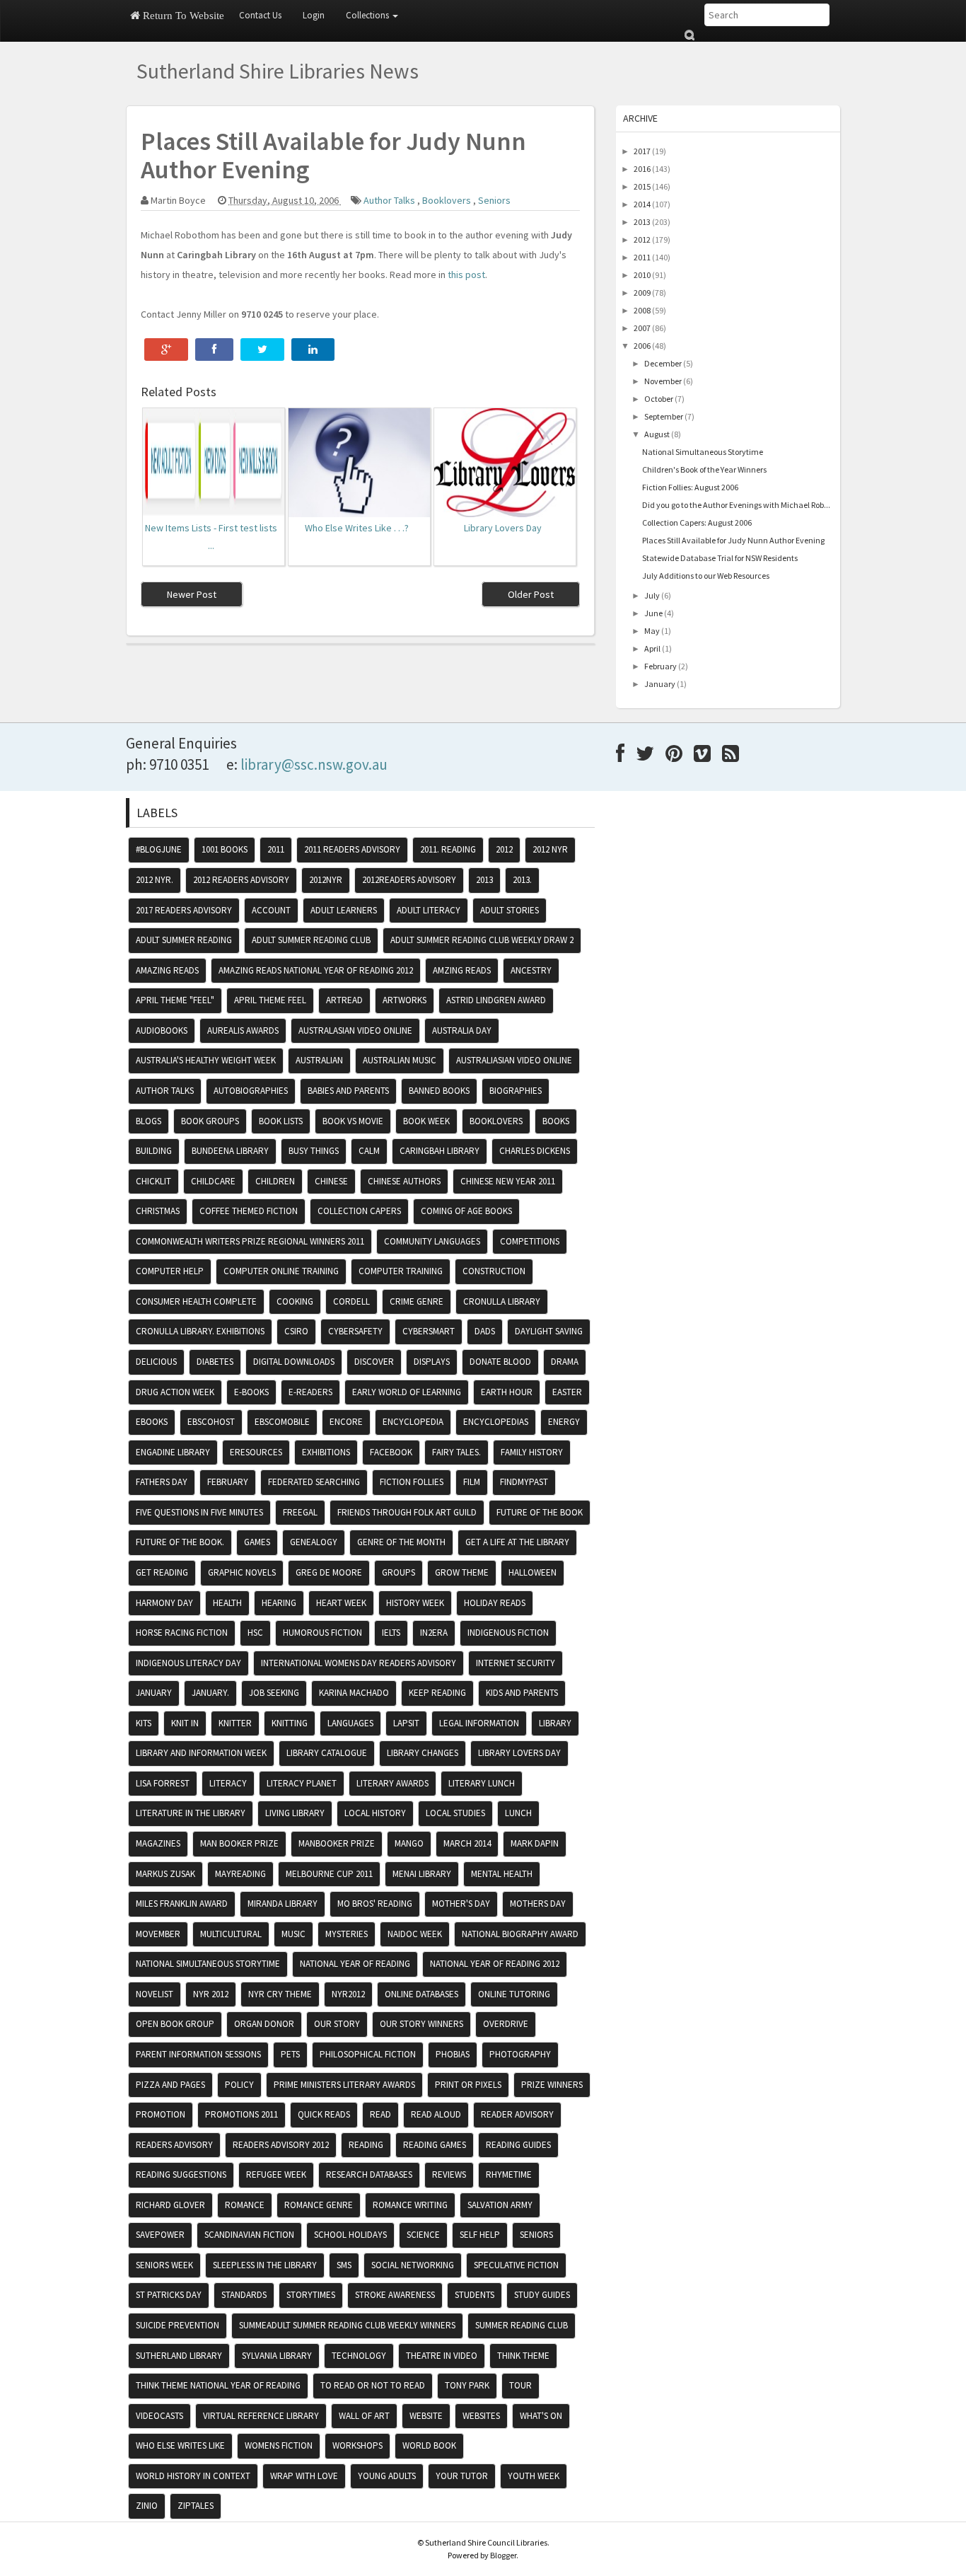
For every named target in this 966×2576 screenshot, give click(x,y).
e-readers (310, 1392)
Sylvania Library (277, 2356)
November (663, 381)
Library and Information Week (201, 1753)
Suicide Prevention (178, 2325)
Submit (689, 35)
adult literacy (429, 910)
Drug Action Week (175, 1392)
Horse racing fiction (182, 1633)
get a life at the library (517, 1542)
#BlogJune (159, 849)
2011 (642, 257)
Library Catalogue (327, 1753)
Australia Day (462, 1030)
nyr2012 (348, 1994)
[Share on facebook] (214, 350)
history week (415, 1603)
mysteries (347, 1934)
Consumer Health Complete (196, 1301)
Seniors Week (164, 2265)
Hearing (279, 1603)
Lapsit (406, 1723)
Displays (432, 1362)
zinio (147, 2506)
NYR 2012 (211, 1994)
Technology (359, 2356)
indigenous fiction (508, 1633)
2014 (642, 204)
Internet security (516, 1663)
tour (520, 2385)
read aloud (436, 2114)
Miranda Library (283, 1904)
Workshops (357, 2445)
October (659, 399)
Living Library (295, 1813)
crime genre (417, 1301)
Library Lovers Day (519, 1753)
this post (466, 275)
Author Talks (390, 200)
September (664, 416)
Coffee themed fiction (249, 1211)
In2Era (434, 1633)
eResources (256, 1452)
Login (314, 15)
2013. (522, 880)
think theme (523, 2356)
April (652, 648)
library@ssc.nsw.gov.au (314, 764)
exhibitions (326, 1452)
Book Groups (210, 1121)
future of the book (540, 1512)
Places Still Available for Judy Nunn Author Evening (733, 540)
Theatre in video (442, 2356)
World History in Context (193, 2476)
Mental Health (502, 1874)
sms (344, 2265)
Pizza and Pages (170, 2085)
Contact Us (260, 15)
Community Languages (432, 1241)
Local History (375, 1813)
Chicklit (153, 1181)
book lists (281, 1121)
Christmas (158, 1211)
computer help (170, 1271)
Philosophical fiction (368, 2054)
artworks (405, 1000)
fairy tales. (456, 1452)
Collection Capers (359, 1211)
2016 (642, 169)
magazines (158, 1843)
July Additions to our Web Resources (706, 576)
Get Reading (162, 1572)
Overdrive (506, 2024)
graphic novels (242, 1572)
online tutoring (514, 1994)
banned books (439, 1091)
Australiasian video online (514, 1060)
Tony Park (467, 2385)
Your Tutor (462, 2476)
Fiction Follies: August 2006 (690, 487)
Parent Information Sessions (198, 2054)
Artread (344, 1000)
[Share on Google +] (166, 350)
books (556, 1121)
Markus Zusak (165, 1874)
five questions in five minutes (199, 1512)
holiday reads (495, 1603)
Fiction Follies (412, 1482)
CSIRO (296, 1331)
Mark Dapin (535, 1843)
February (661, 666)
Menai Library (422, 1874)
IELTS (391, 1633)
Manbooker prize (337, 1843)
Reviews (449, 2174)
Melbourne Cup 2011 (329, 1874)
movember (158, 1934)
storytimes (311, 2295)
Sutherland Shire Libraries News (278, 71)
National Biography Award (520, 1934)
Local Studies (455, 1813)
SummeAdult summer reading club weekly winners (347, 2325)
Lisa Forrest (163, 1783)
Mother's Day (461, 1904)
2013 (642, 222)
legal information (479, 1723)
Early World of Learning (407, 1392)
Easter (567, 1392)
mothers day (538, 1904)
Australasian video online (355, 1030)
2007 (642, 328)
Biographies (516, 1091)
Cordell (351, 1301)
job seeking (274, 1693)
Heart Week (341, 1603)
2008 (642, 310)
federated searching (314, 1482)
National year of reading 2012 (495, 1964)
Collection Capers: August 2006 (697, 522)
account (271, 910)
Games (257, 1542)
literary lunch (482, 1783)
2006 (642, 346)
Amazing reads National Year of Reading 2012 (316, 970)
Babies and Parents (348, 1091)
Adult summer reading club (311, 940)
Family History (532, 1452)
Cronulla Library (502, 1301)
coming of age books (466, 1211)
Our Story (337, 2024)
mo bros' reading (375, 1904)
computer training (401, 1271)
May (652, 631)
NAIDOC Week (415, 1934)
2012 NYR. (155, 880)
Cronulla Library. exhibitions (200, 1331)
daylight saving (549, 1331)
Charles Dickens (535, 1151)
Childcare (213, 1181)
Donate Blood (500, 1362)
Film (472, 1482)
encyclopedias (496, 1422)
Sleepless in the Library (265, 2265)
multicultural (231, 1934)
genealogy (314, 1542)
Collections (368, 15)
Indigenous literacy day (188, 1663)
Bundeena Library (230, 1151)
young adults (387, 2476)
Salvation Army (500, 2205)
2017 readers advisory (184, 910)
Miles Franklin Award (182, 1904)
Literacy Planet (302, 1783)
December (663, 363)
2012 (642, 239)
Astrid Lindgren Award (496, 1000)
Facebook (391, 1452)
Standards (244, 2295)
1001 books (225, 849)
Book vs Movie (353, 1121)
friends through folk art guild (407, 1512)
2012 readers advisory (241, 880)
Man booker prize (239, 1843)
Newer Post (192, 594)
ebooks (152, 1422)
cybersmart (429, 1331)
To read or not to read (373, 2385)
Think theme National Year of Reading (218, 2385)
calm (369, 1151)
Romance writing (410, 2205)
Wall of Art (364, 2416)
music (293, 1934)
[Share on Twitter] (262, 350)
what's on (541, 2416)
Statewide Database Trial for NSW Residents (720, 558)
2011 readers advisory (352, 849)
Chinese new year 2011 (508, 1181)
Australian (319, 1060)
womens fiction (279, 2445)
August (657, 434)
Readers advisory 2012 (281, 2145)
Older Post (531, 594)
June (653, 613)
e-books (251, 1392)
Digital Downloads (294, 1362)
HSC (255, 1633)
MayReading (240, 1874)
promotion (161, 2114)
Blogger (503, 2555)
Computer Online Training (281, 1271)
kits (144, 1723)
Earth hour (507, 1392)
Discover (374, 1362)
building (154, 1151)
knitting (290, 1723)
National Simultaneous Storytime (703, 452)
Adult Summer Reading (184, 940)
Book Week (426, 1121)
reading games (435, 2145)
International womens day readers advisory (359, 1663)
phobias (453, 2054)
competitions (530, 1241)
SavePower (160, 2235)
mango (409, 1843)
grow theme (462, 1572)
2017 (642, 151)
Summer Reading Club (522, 2325)
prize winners (552, 2085)
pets (290, 2054)
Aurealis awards (243, 1030)
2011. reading (448, 849)
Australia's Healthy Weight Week (206, 1060)
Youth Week (534, 2476)
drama (565, 1362)
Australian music (400, 1060)
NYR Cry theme (280, 1994)
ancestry (531, 970)
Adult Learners (344, 910)
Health (227, 1603)
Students (475, 2295)
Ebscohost (211, 1422)
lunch (518, 1813)
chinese (331, 1181)
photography (520, 2054)
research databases (369, 2174)
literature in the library (191, 1813)
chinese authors (404, 1181)
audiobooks (162, 1030)
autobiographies (251, 1091)
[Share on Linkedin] (313, 350)
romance (245, 2205)
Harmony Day (164, 1603)
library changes (423, 1753)
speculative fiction (516, 2265)
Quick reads (324, 2114)
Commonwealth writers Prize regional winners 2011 (250, 1241)
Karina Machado (354, 1693)
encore (346, 1422)
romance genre (319, 2205)
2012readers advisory (409, 880)
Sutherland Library (179, 2356)
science (423, 2235)
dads (485, 1331)
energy (564, 1422)
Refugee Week (276, 2174)
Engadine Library (173, 1452)
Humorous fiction (322, 1633)
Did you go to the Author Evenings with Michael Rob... (736, 505)
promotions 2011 (241, 2114)
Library (555, 1723)
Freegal (300, 1512)
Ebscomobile (282, 1422)
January (660, 684)
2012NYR (326, 880)
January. (210, 1693)
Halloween (533, 1572)
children (275, 1181)
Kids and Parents (522, 1693)
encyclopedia (413, 1422)
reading (366, 2145)
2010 (642, 275)
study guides (542, 2295)
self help (480, 2235)
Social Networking (413, 2265)
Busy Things (314, 1151)
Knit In (185, 1723)
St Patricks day (169, 2295)
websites (481, 2416)
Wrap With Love (304, 2476)
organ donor (264, 2024)
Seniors (494, 200)
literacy (228, 1783)
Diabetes (215, 1362)
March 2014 (467, 1843)
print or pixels (468, 2085)
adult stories (510, 910)
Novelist (155, 1994)
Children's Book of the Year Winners (704, 469)
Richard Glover (170, 2205)
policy (239, 2085)
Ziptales (196, 2506)
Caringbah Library (440, 1151)
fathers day (162, 1482)
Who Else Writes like (180, 2445)
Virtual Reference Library (261, 2416)
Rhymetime (509, 2174)
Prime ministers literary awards (344, 2085)
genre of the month (401, 1542)
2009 (642, 293)
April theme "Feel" (175, 1000)
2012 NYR (550, 849)
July (652, 595)
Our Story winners (421, 2024)
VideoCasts (159, 2416)
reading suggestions (181, 2174)
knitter (235, 1723)
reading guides (518, 2145)
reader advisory (517, 2114)
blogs (149, 1121)
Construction (494, 1271)
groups (398, 1572)
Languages (350, 1723)
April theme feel (270, 1000)
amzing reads (462, 970)
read (380, 2114)
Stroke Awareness (395, 2295)
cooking (295, 1301)
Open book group (175, 2024)
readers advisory (174, 2145)
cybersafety (355, 1331)
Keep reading (437, 1693)
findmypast (524, 1482)
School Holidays (350, 2235)
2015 (642, 186)
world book (429, 2445)
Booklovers (448, 200)
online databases (421, 1994)
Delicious (156, 1362)
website (426, 2416)
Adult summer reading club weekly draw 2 (482, 940)
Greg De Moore (329, 1572)
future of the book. (180, 1542)
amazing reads (167, 970)
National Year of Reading (355, 1964)
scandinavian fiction (249, 2235)
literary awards (392, 1783)
